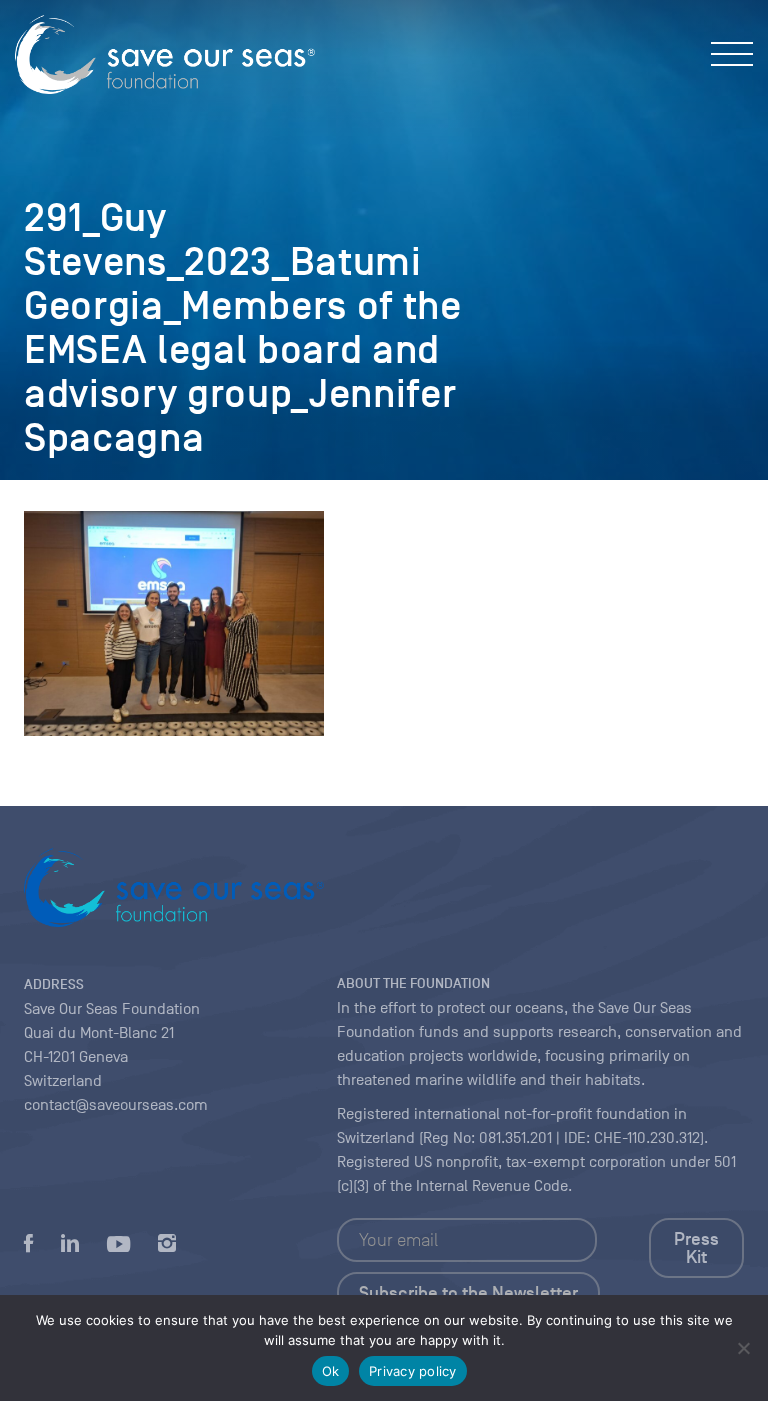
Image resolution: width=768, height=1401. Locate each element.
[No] (743, 1348)
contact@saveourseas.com (116, 1105)
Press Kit (696, 1248)
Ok (331, 1371)
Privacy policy (413, 1371)
